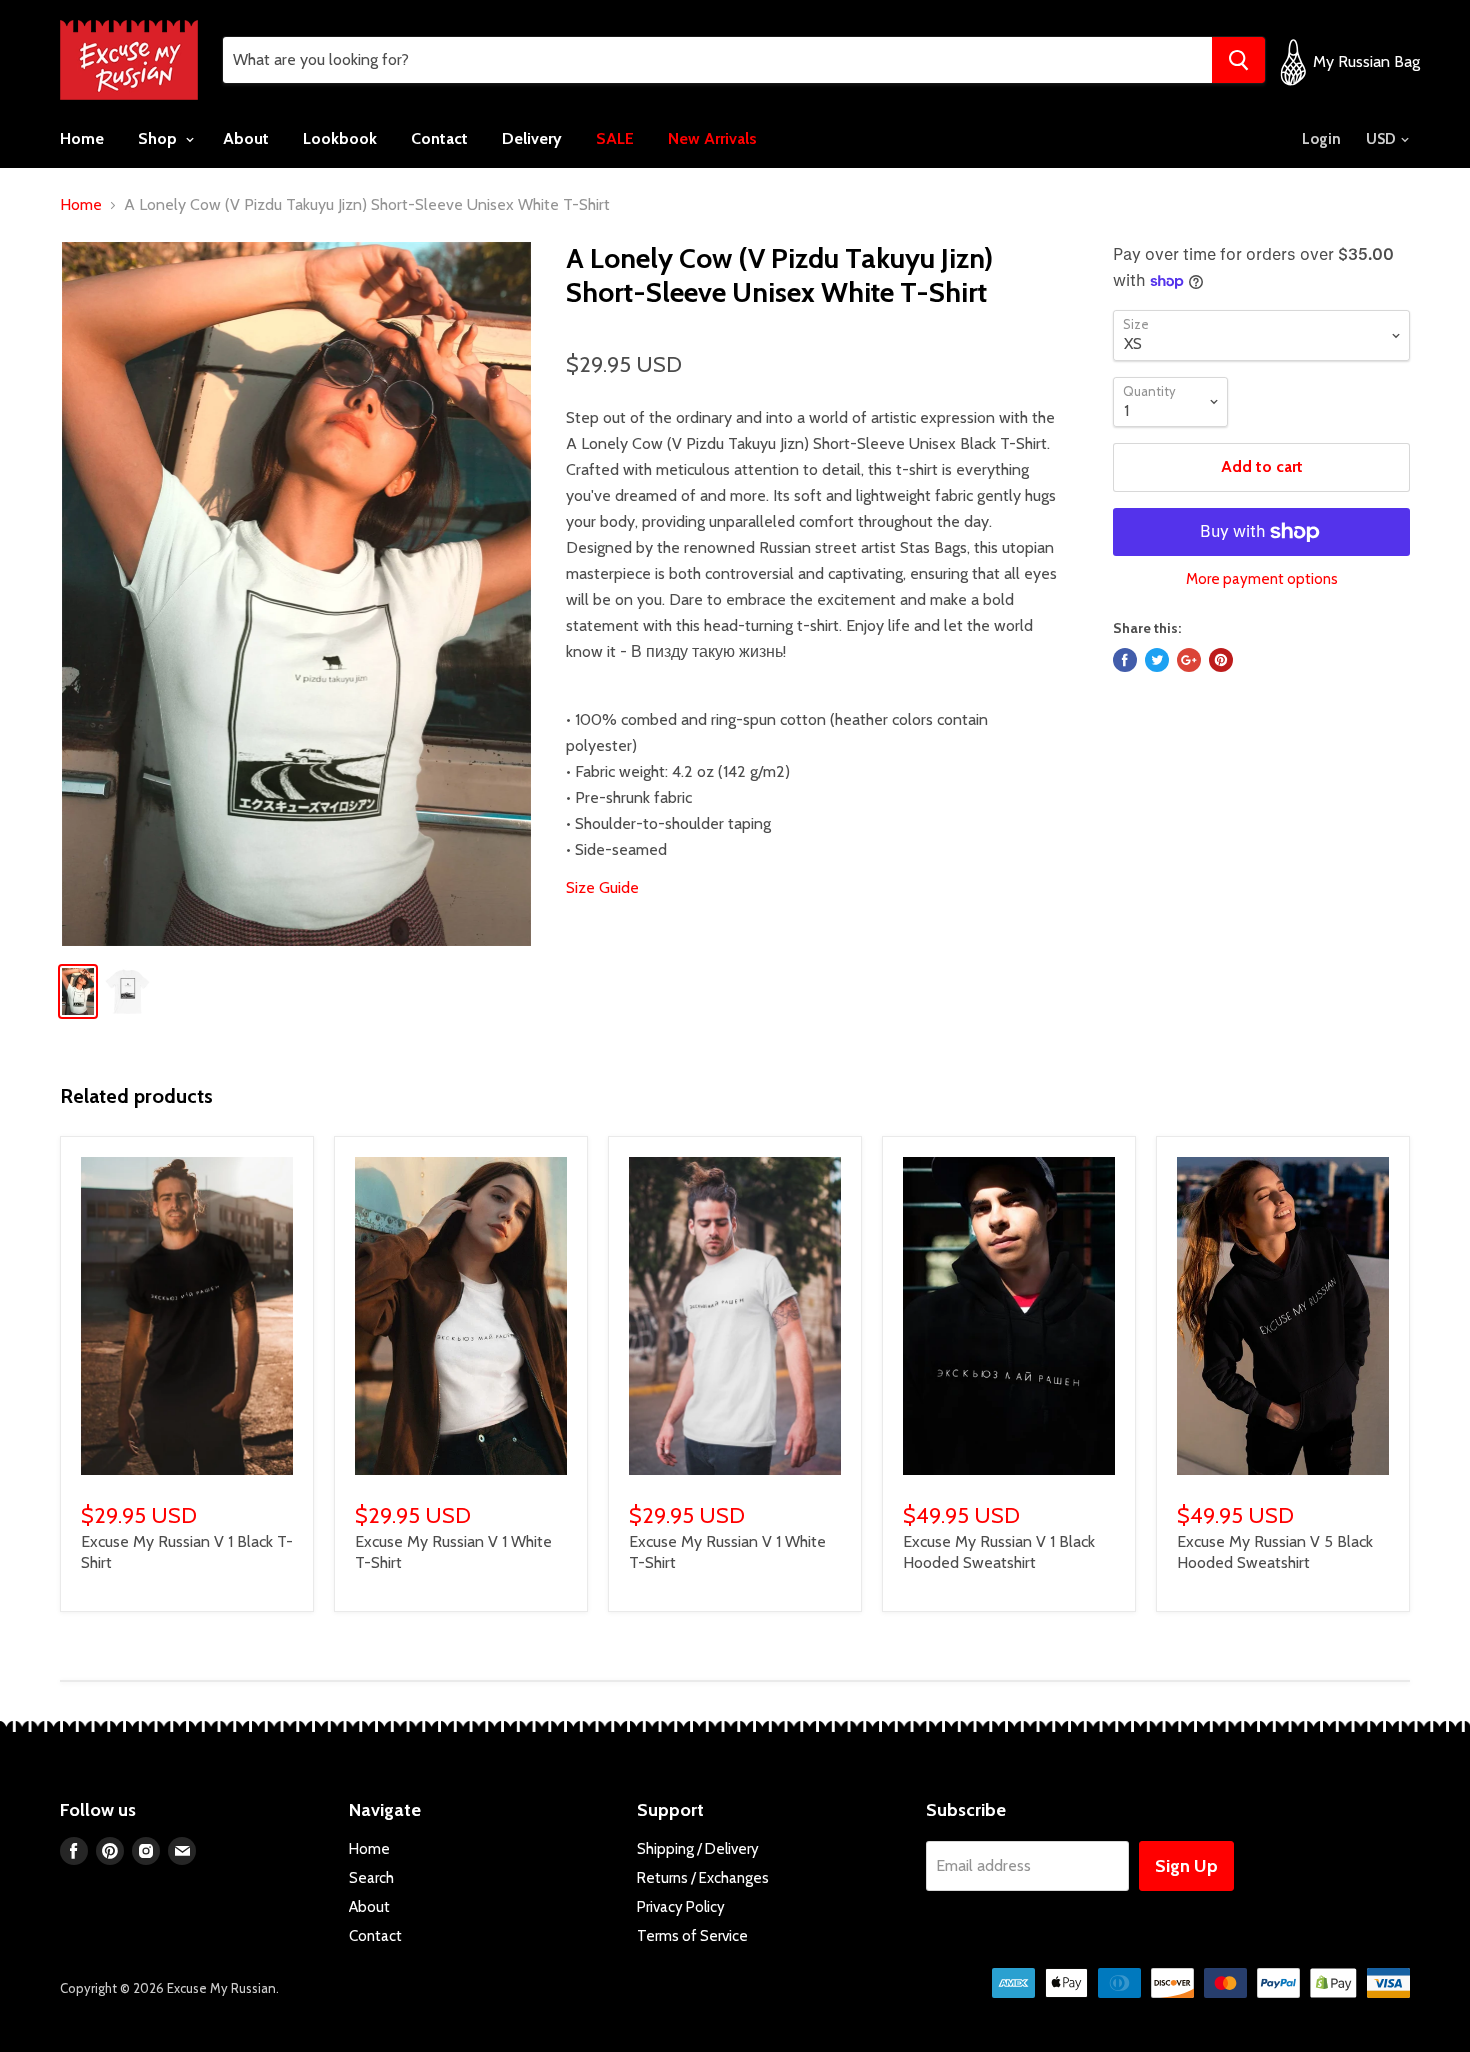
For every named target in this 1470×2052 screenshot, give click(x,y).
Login (1321, 139)
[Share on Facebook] (1125, 660)
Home (82, 138)
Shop (159, 138)
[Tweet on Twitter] (1157, 660)
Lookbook (340, 138)
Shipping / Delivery (698, 1849)
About (246, 138)
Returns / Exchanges (703, 1878)
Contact (439, 138)
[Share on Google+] (1189, 660)
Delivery (532, 138)
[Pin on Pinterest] (1221, 660)
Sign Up (1186, 1866)
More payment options (1262, 579)
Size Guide (602, 887)
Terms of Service (692, 1936)
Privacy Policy (681, 1907)
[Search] (1238, 60)
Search (371, 1878)
